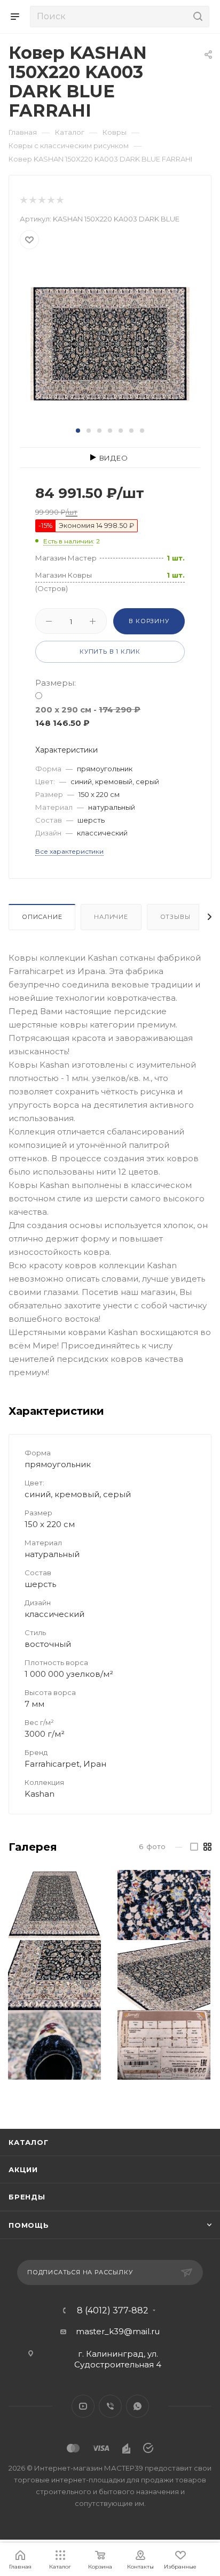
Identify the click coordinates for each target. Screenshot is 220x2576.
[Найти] (196, 17)
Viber (110, 2406)
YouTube (83, 2406)
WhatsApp (137, 2406)
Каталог (29, 2142)
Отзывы (175, 917)
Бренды (27, 2197)
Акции (23, 2169)
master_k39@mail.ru (118, 2331)
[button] (78, 431)
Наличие (111, 917)
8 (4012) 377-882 (113, 2311)
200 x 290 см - (88, 716)
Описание (42, 917)
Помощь (29, 2225)
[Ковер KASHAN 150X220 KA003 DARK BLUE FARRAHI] (110, 343)
